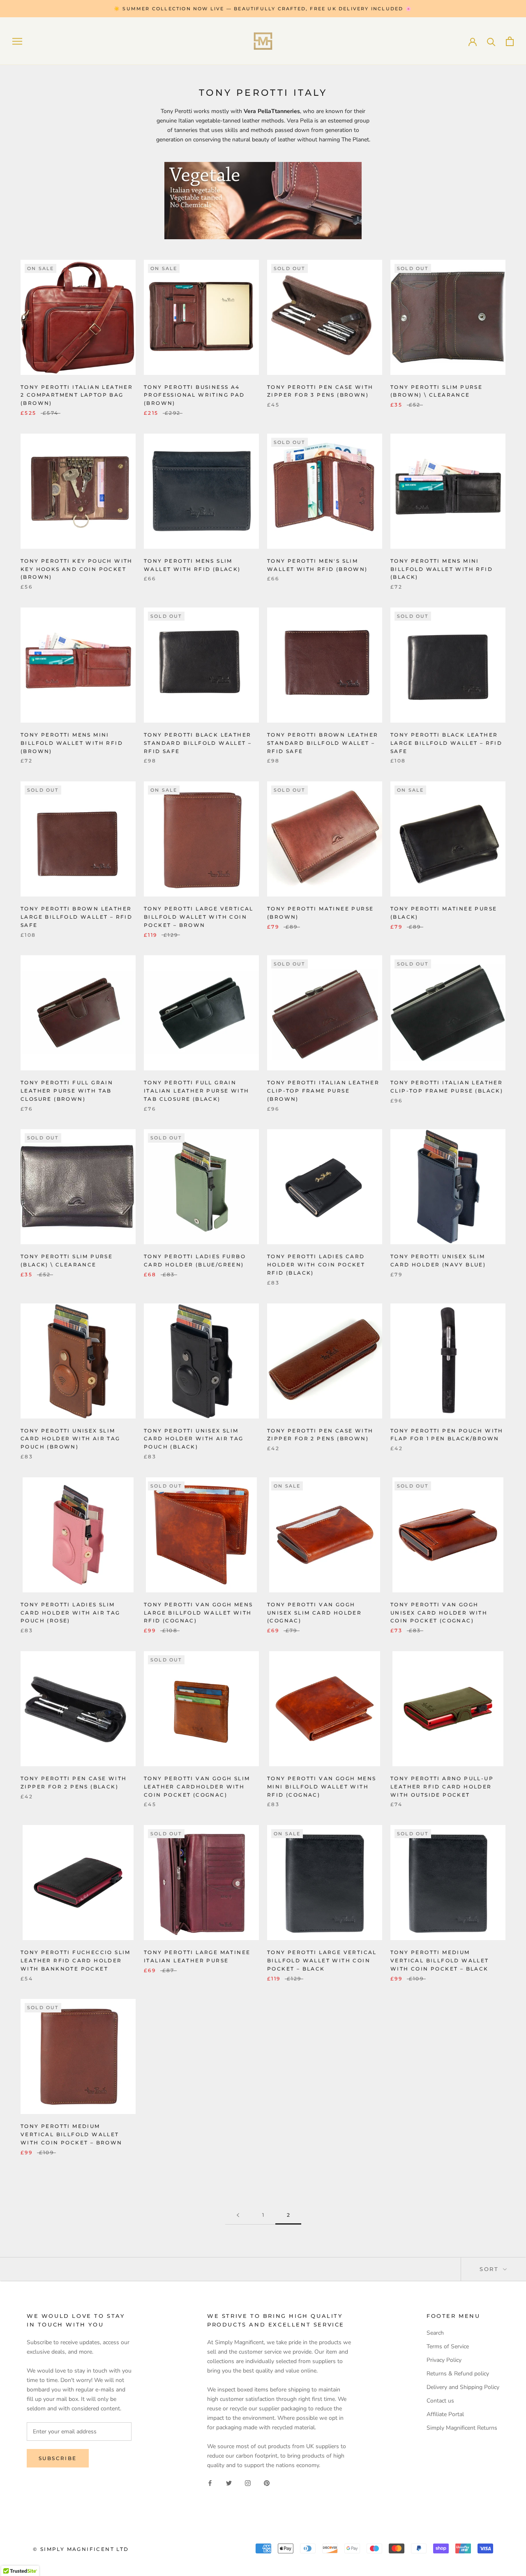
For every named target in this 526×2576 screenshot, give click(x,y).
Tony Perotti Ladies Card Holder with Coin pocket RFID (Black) (316, 1265)
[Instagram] (248, 2483)
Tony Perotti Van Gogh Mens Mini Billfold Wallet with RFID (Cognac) (322, 1787)
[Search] (491, 41)
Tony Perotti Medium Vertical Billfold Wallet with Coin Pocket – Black (440, 1960)
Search (435, 2333)
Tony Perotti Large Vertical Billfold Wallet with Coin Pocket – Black (322, 1960)
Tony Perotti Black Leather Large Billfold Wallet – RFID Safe (446, 743)
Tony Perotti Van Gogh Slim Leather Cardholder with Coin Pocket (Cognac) (197, 1787)
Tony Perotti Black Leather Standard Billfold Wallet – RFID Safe (198, 743)
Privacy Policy (444, 2360)
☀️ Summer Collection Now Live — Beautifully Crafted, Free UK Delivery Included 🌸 (263, 9)
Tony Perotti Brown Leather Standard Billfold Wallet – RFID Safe (323, 743)
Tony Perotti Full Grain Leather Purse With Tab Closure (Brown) (67, 1091)
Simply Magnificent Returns (462, 2428)
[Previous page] (238, 2215)
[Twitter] (229, 2483)
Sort (490, 2269)
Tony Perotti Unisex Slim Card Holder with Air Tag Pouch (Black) (194, 1439)
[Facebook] (210, 2483)
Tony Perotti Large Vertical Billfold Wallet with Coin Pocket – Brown (199, 917)
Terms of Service (448, 2346)
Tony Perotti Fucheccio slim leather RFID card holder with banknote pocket (76, 1960)
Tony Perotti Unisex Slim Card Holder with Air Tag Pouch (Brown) (70, 1439)
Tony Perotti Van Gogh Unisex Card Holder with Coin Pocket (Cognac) (439, 1613)
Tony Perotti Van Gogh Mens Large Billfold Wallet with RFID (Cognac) (198, 1613)
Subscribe (58, 2458)
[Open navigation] (17, 41)
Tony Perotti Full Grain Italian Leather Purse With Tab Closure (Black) (196, 1091)
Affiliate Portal (445, 2414)
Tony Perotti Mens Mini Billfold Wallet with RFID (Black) (442, 569)
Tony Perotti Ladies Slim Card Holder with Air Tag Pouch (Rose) (70, 1613)
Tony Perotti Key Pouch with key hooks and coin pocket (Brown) (77, 569)
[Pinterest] (267, 2483)
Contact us (440, 2401)
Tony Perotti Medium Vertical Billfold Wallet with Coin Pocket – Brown (72, 2134)
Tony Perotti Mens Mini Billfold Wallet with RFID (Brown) (72, 743)
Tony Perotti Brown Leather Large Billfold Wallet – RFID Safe (76, 917)
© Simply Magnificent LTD (81, 2549)
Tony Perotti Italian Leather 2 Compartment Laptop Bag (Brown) (77, 395)
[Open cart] (510, 41)
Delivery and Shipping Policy (463, 2387)
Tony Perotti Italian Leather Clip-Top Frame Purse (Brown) (323, 1091)
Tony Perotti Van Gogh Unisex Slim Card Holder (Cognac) (314, 1613)
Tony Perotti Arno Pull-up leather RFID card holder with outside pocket (442, 1787)
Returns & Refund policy (458, 2374)
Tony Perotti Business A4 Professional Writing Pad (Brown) (194, 395)
